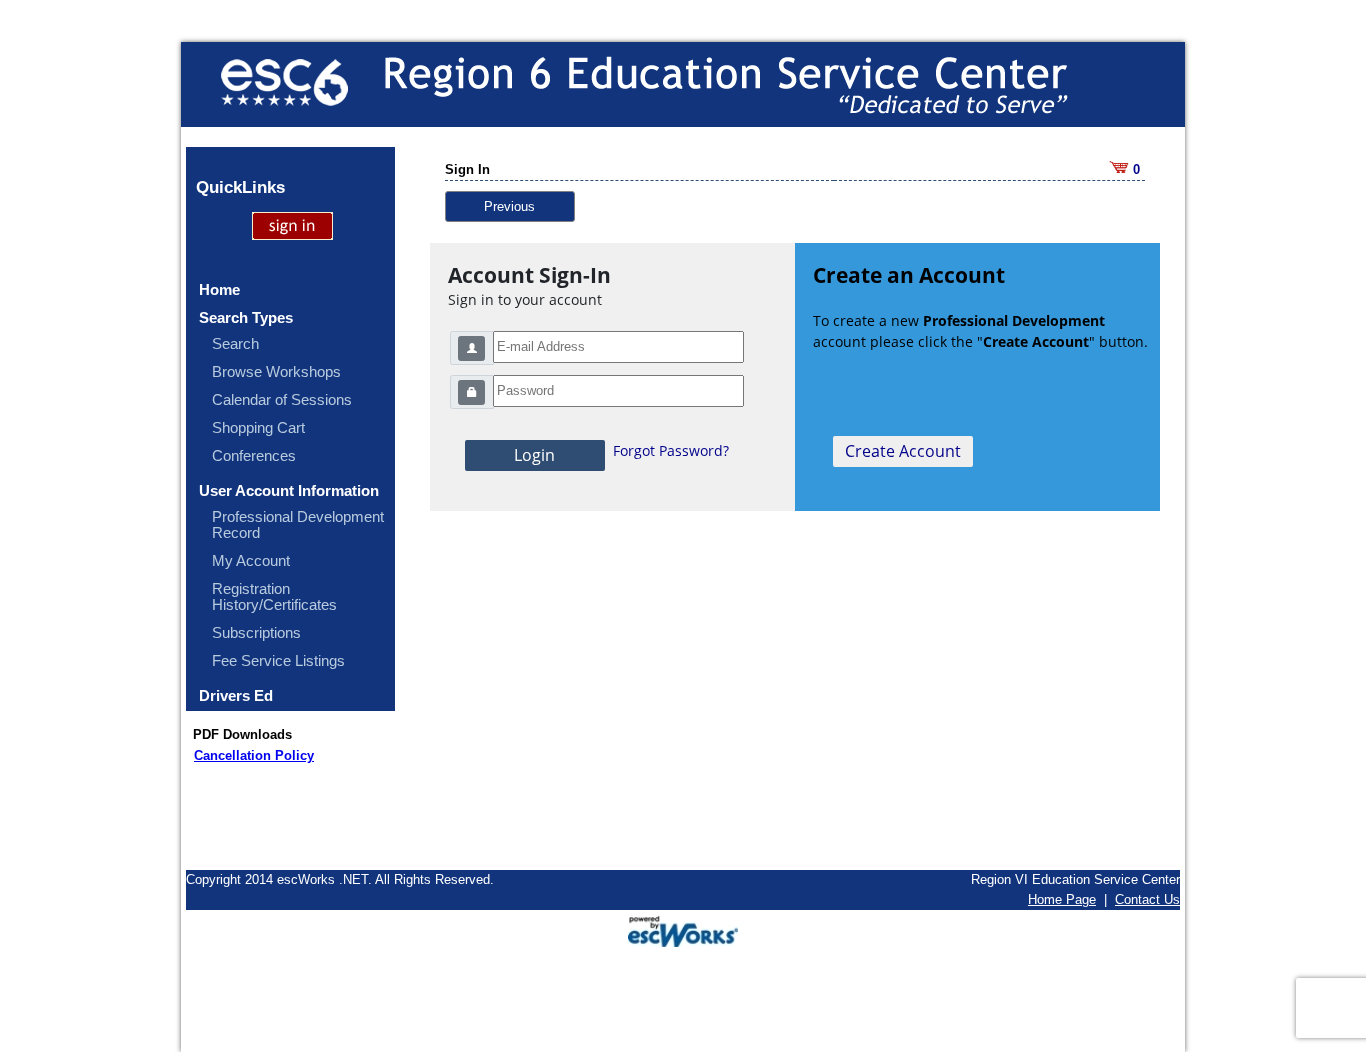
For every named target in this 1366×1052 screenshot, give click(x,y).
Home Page (1062, 899)
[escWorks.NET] (683, 929)
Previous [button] (509, 206)
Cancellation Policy (254, 755)
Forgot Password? (671, 450)
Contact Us (1147, 899)
